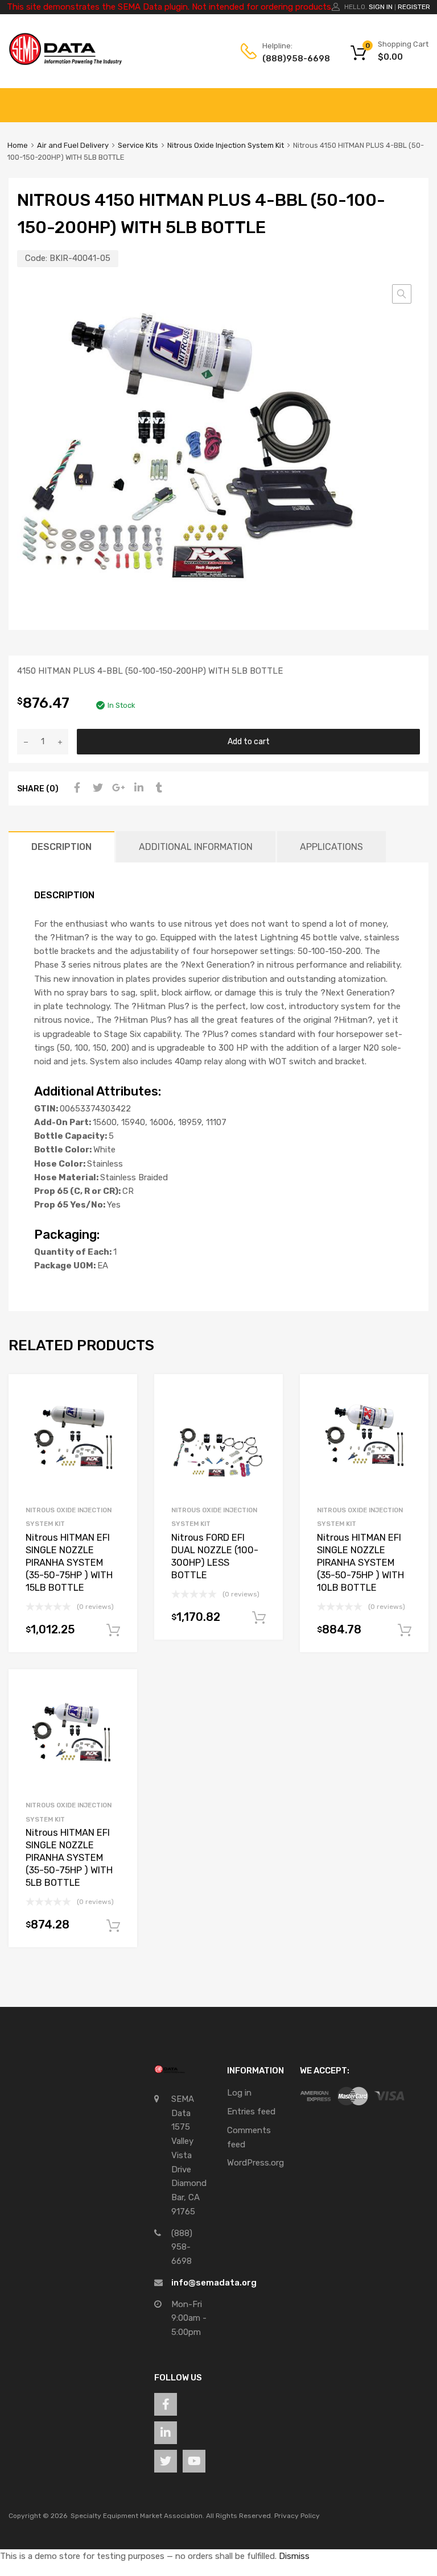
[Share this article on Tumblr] (158, 788)
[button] (402, 294)
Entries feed (251, 2112)
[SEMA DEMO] (65, 63)
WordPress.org (255, 2163)
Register (414, 7)
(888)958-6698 (290, 59)
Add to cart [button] (113, 1631)
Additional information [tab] (196, 847)
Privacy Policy (297, 2516)
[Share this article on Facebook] (76, 788)
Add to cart (249, 741)
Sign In (381, 7)
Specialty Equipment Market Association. (137, 2516)
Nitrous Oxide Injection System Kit (226, 145)
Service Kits (138, 145)
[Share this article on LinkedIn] (137, 788)
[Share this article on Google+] (117, 788)
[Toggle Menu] (422, 99)
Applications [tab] (331, 847)
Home (18, 145)
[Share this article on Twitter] (96, 788)
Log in (239, 2093)
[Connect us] (166, 2404)
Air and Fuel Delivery (73, 145)
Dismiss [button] (294, 2556)
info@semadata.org (214, 2283)
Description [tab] (61, 847)
